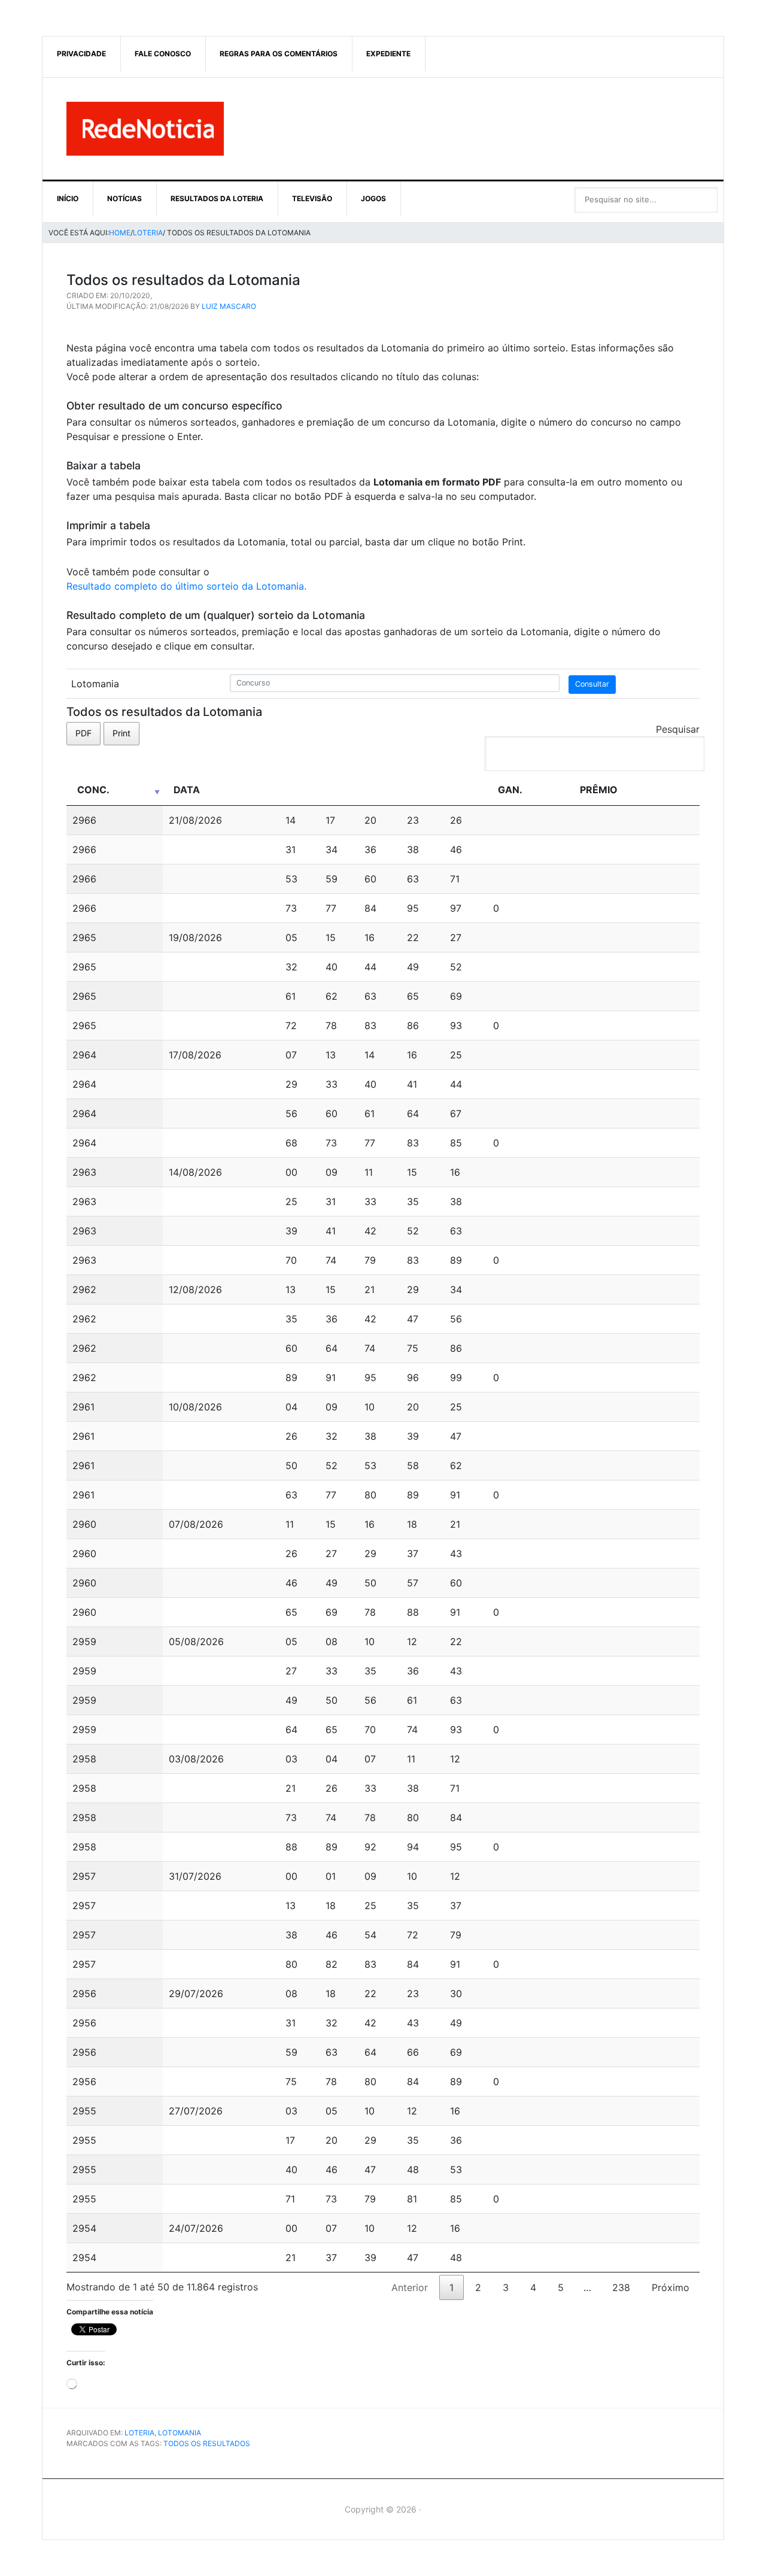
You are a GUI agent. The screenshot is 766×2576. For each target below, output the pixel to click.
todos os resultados (207, 2443)
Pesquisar (678, 729)
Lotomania (180, 2433)
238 (621, 2287)
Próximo (671, 2287)
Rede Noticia (383, 129)
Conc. (93, 790)
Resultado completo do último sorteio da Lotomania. (186, 586)
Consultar (592, 684)
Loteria (139, 2433)
